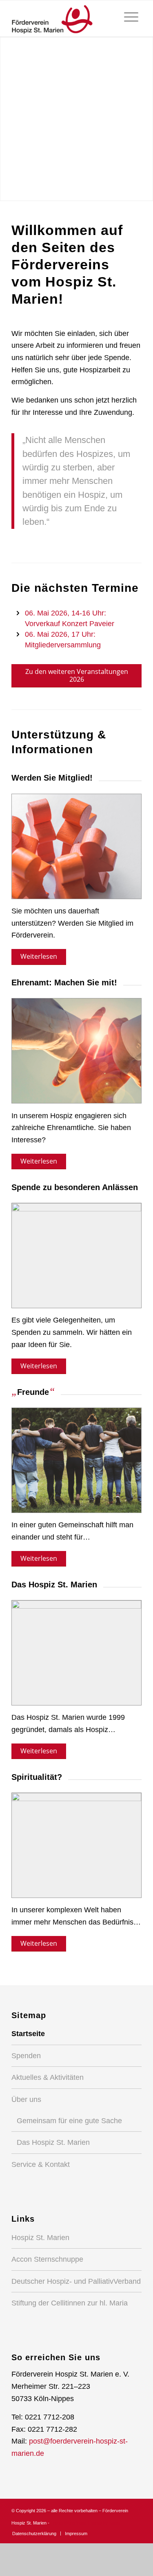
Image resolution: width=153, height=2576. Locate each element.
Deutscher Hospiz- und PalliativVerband (76, 2281)
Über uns (26, 2099)
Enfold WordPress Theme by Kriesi (85, 2523)
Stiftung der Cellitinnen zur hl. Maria (70, 2303)
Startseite (28, 2034)
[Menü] (131, 17)
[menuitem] (131, 17)
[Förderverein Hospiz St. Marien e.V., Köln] (63, 18)
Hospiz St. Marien (40, 2238)
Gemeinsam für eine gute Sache (69, 2121)
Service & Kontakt (41, 2164)
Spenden (26, 2056)
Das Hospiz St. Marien (53, 2142)
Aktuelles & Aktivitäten (48, 2077)
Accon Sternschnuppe (47, 2259)
